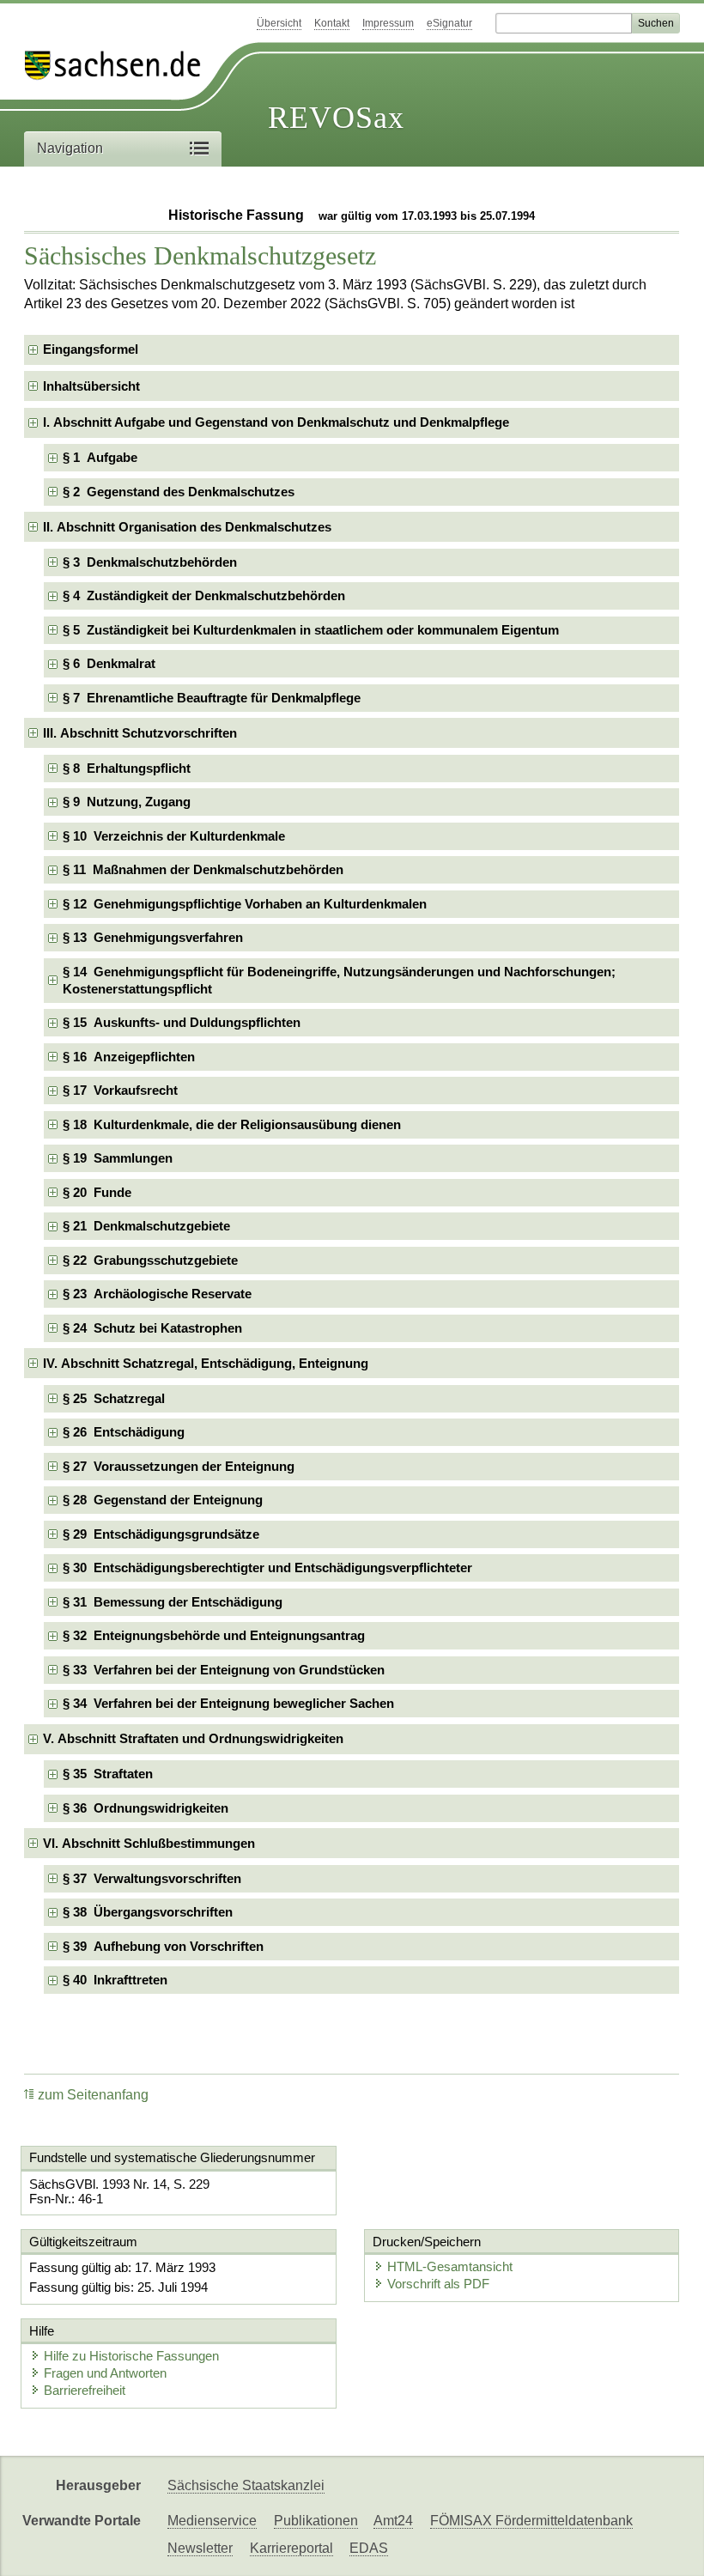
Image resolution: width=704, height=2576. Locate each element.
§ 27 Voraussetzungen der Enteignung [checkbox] (179, 1466)
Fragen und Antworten (105, 2373)
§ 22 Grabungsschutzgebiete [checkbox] (150, 1260)
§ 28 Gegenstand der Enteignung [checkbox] (163, 1500)
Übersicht (279, 23)
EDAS (369, 2548)
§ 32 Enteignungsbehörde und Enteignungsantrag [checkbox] (214, 1635)
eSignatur (449, 23)
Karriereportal (291, 2548)
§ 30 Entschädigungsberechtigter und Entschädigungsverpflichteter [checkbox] (267, 1567)
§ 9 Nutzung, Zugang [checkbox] (127, 802)
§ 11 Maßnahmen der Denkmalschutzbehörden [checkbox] (203, 869)
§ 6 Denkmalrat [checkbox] (109, 663)
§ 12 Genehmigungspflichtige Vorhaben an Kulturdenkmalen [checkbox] (245, 904)
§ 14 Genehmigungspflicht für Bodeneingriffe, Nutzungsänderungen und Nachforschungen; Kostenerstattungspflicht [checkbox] (339, 980)
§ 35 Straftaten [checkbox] (108, 1774)
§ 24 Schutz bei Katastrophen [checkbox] (152, 1328)
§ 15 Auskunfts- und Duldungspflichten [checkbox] (182, 1022)
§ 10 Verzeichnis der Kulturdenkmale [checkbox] (174, 836)
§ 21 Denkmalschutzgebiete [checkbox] (146, 1226)
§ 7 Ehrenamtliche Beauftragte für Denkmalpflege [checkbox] (212, 698)
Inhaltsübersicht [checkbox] (91, 386)
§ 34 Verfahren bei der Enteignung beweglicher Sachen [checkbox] (228, 1703)
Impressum (388, 23)
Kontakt (332, 23)
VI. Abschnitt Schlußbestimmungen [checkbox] (149, 1843)
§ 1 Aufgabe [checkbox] (100, 457)
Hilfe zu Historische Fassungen (131, 2356)
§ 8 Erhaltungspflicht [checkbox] (127, 768)
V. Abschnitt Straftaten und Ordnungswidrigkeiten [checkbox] (193, 1738)
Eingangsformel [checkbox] (91, 349)
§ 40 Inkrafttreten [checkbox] (115, 1980)
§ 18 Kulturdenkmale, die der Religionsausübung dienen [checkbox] (232, 1124)
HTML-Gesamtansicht (450, 2266)
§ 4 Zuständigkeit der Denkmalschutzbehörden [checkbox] (204, 595)
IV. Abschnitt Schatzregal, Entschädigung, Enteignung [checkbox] (206, 1363)
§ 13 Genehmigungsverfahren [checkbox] (153, 937)
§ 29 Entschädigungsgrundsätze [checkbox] (161, 1534)
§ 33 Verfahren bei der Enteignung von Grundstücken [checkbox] (224, 1670)
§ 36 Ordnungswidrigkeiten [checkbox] (146, 1808)
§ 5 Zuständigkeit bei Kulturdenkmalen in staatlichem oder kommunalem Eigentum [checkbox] (311, 630)
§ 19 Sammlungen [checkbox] (118, 1158)
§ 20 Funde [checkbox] (97, 1192)
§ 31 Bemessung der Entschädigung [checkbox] (173, 1602)
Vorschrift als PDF (438, 2284)
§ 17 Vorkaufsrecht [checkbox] (120, 1090)
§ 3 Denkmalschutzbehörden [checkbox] (150, 562)
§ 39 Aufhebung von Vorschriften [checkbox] (163, 1946)
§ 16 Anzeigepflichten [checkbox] (129, 1057)
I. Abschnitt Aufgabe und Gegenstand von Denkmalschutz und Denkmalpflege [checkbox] (276, 422)
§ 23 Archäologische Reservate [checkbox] (157, 1294)
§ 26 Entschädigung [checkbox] (124, 1432)
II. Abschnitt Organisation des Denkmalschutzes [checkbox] (187, 527)
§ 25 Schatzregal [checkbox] (114, 1398)
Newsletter (200, 2548)
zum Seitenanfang (93, 2095)
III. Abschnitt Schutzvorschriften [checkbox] (140, 733)
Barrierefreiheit (85, 2390)
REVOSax (336, 118)
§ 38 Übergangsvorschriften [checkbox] (148, 1912)
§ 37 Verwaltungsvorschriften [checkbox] (152, 1878)
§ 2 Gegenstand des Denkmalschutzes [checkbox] (179, 492)
